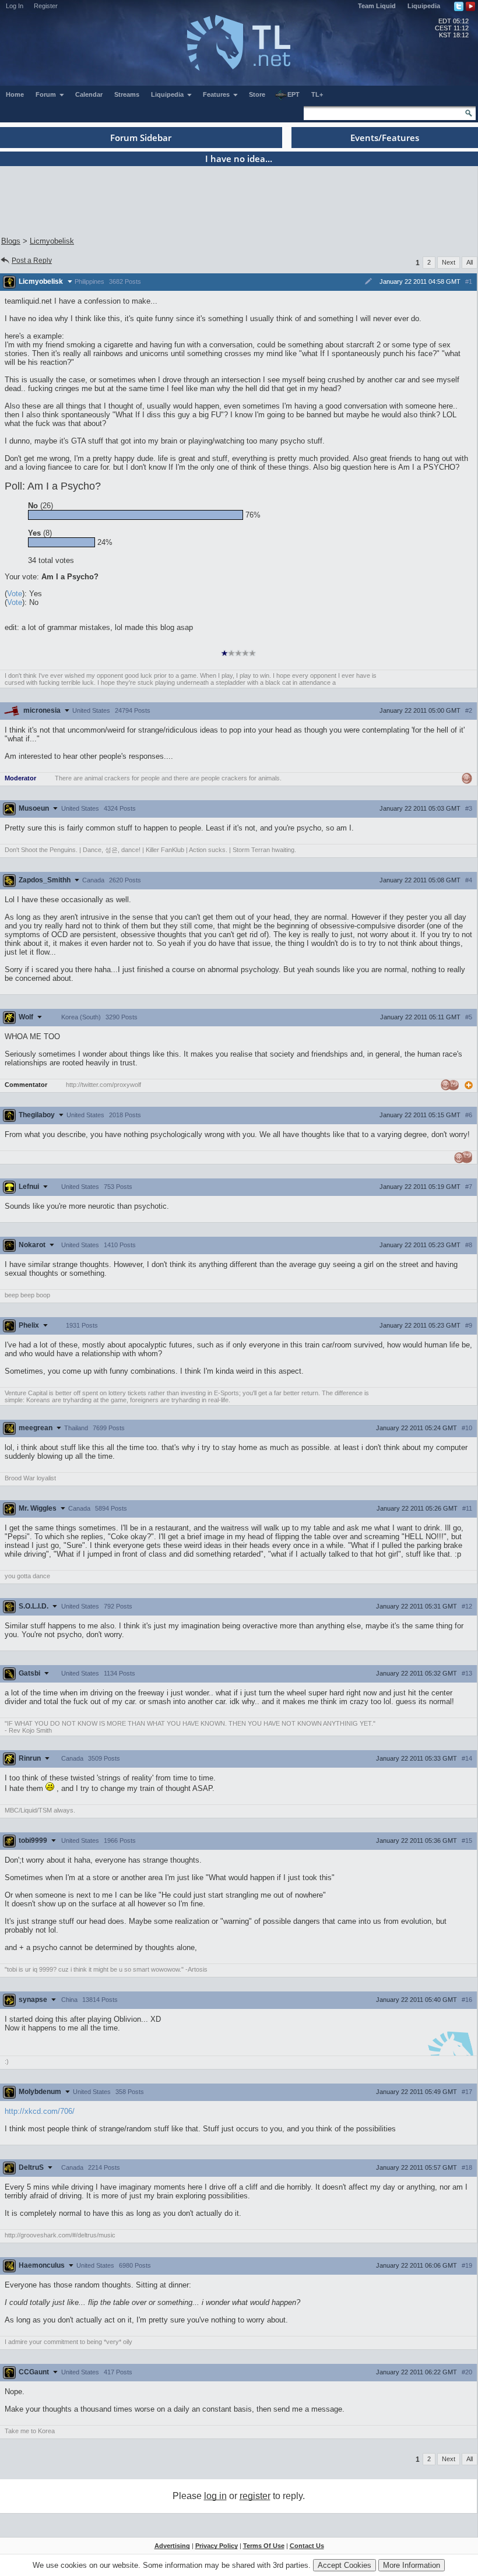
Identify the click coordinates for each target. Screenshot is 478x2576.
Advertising (172, 2546)
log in (215, 2496)
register (255, 2496)
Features (217, 94)
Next (449, 262)
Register (46, 6)
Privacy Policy (217, 2546)
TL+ (317, 94)
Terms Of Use (264, 2546)
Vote (15, 594)
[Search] (469, 113)
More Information (412, 2565)
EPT (294, 94)
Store (257, 94)
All (470, 262)
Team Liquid (377, 6)
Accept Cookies (345, 2565)
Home (15, 94)
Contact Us (307, 2546)
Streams (127, 94)
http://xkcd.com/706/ (40, 2111)
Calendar (89, 94)
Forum (47, 94)
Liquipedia (424, 6)
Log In (15, 6)
